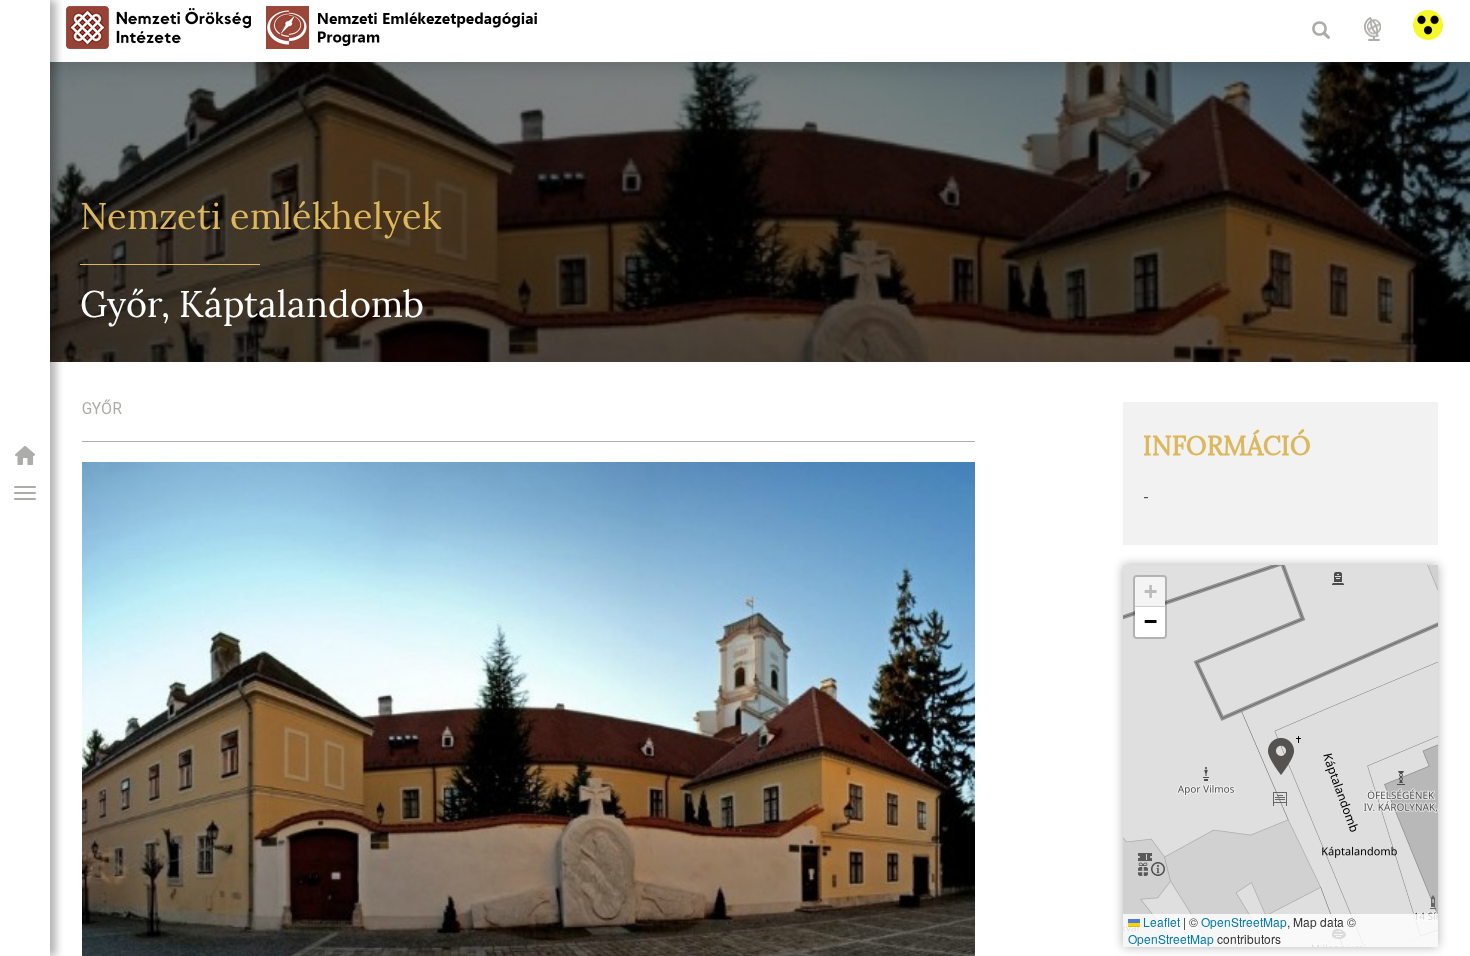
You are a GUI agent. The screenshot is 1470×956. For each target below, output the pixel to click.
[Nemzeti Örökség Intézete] (25, 461)
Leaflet (1160, 921)
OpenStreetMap (1244, 921)
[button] (25, 493)
